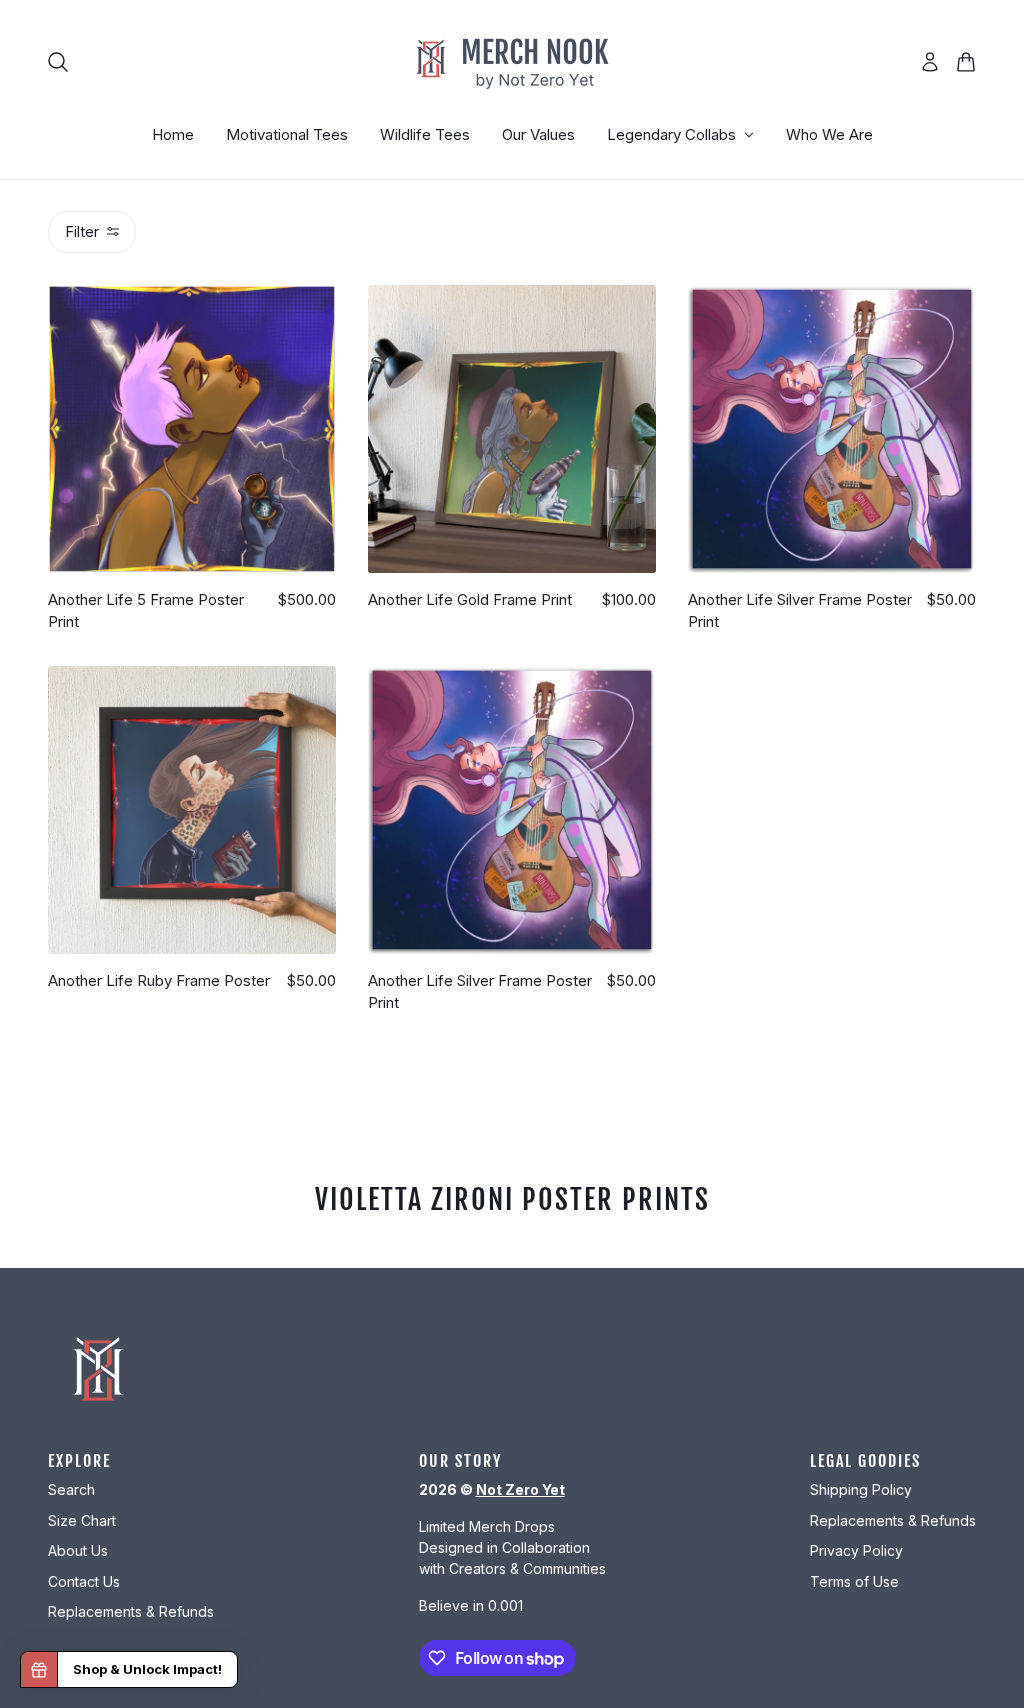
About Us (78, 1550)
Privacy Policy (856, 1550)
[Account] (930, 62)
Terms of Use (854, 1581)
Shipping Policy (861, 1489)
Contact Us (84, 1581)
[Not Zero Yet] (512, 62)
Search (71, 1489)
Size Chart (82, 1520)
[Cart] (966, 62)
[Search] (58, 62)
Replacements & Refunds (131, 1611)
